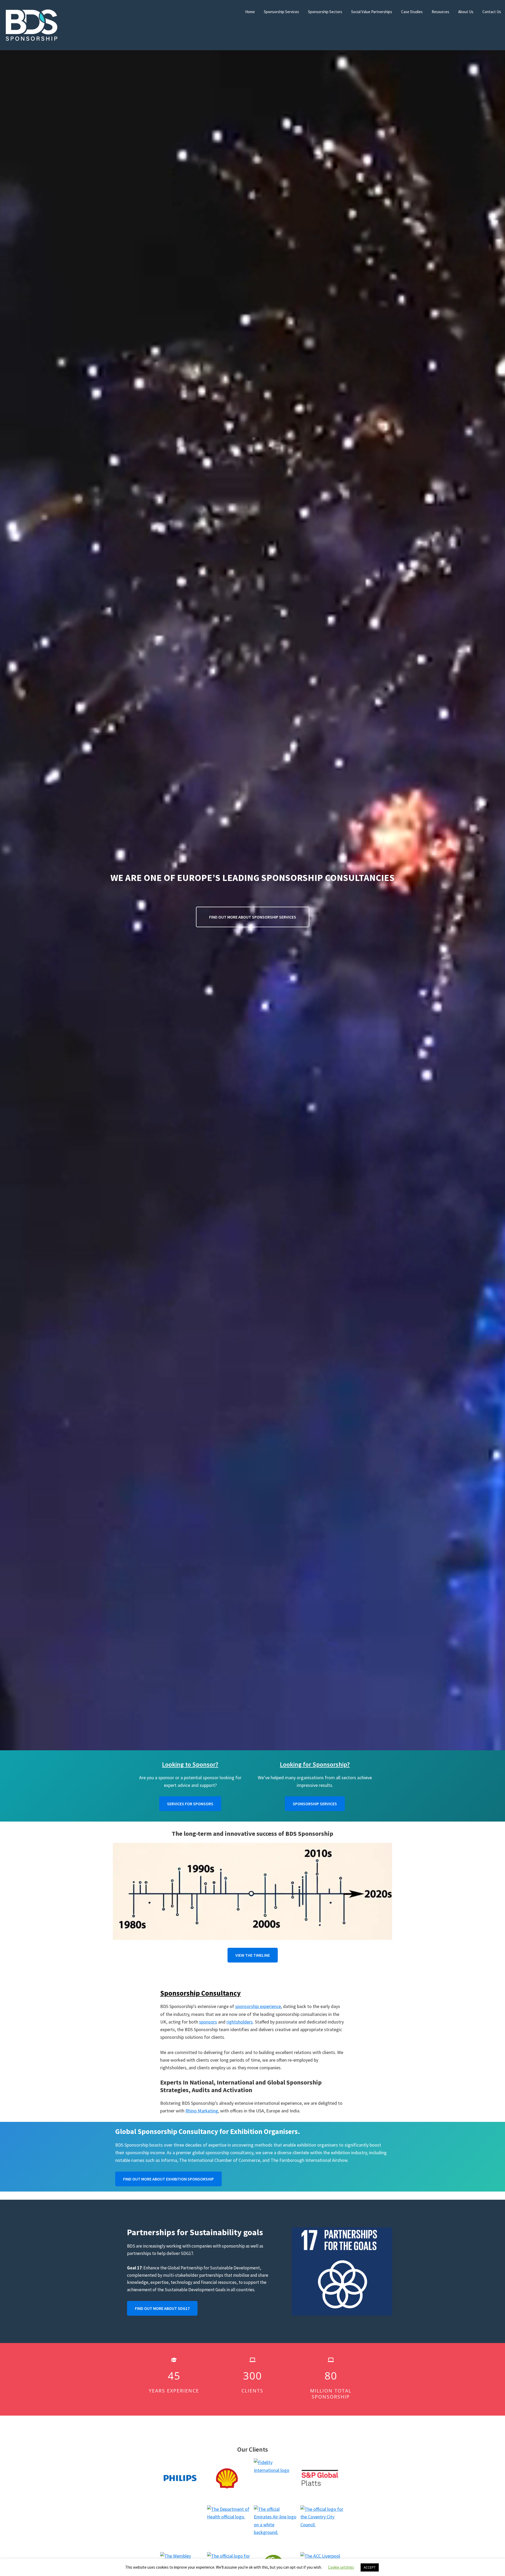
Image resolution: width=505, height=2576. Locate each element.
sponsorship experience (258, 2006)
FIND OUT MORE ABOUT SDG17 (162, 2308)
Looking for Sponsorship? (315, 1764)
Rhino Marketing (202, 2111)
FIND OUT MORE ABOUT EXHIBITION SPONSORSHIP (168, 2179)
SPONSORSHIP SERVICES (315, 1804)
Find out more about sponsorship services (253, 917)
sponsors (208, 2022)
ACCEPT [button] (370, 2567)
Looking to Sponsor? (190, 1764)
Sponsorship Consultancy (200, 1993)
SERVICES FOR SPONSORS (190, 1804)
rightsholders (240, 2022)
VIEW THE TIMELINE (253, 1955)
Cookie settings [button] (341, 2567)
